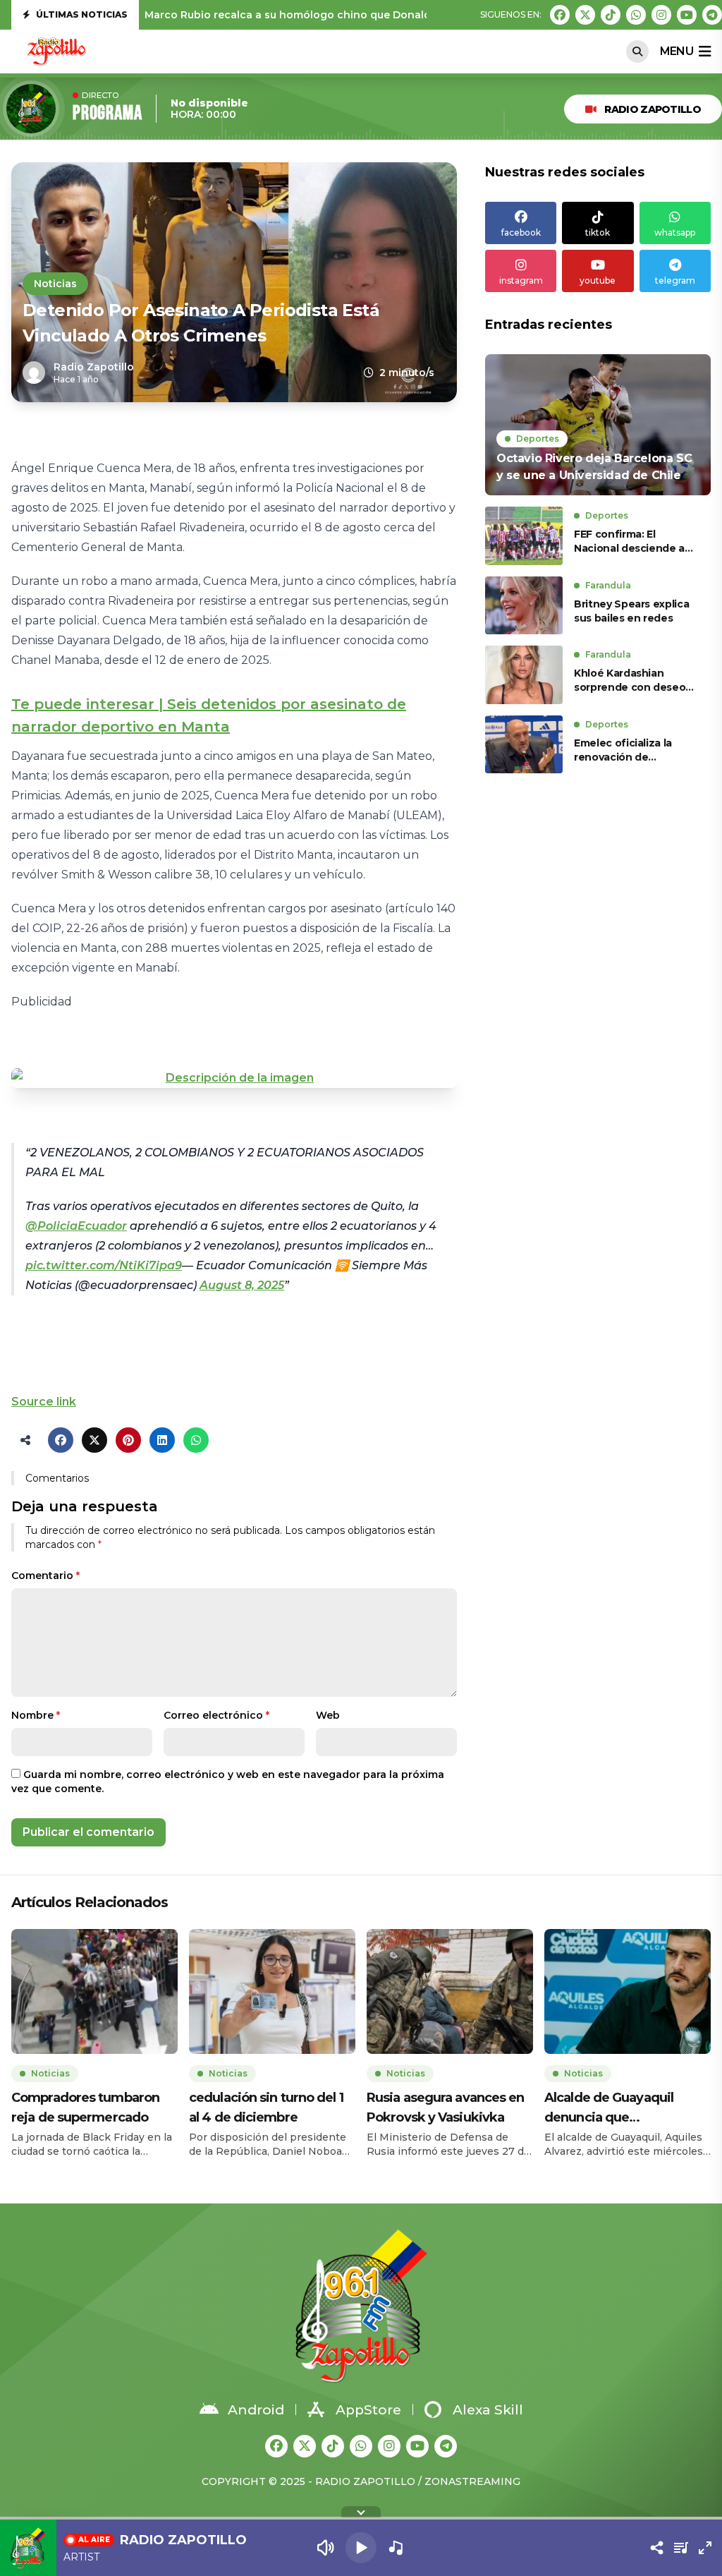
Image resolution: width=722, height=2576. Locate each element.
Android (256, 2410)
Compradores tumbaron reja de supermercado (85, 2108)
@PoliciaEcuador (76, 1226)
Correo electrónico (216, 1715)
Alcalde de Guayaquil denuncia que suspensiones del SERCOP (624, 2109)
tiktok (598, 232)
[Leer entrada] (598, 425)
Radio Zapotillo (653, 109)
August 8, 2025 (242, 1285)
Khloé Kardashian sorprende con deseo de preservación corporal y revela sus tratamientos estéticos (634, 681)
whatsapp (675, 232)
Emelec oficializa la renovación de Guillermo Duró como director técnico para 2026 (629, 750)
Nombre (36, 1715)
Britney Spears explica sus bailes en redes (631, 611)
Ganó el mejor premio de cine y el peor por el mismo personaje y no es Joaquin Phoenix (375, 15)
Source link (44, 1402)
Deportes (538, 439)
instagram (521, 280)
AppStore (368, 2410)
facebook (521, 232)
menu (677, 51)
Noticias (55, 284)
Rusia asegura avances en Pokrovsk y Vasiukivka (445, 2108)
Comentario (45, 1576)
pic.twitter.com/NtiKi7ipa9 (104, 1265)
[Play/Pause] (361, 2548)
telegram (675, 280)
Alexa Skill (488, 2410)
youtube (598, 280)
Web (328, 1715)
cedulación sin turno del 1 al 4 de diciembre (266, 2108)
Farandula (608, 585)
